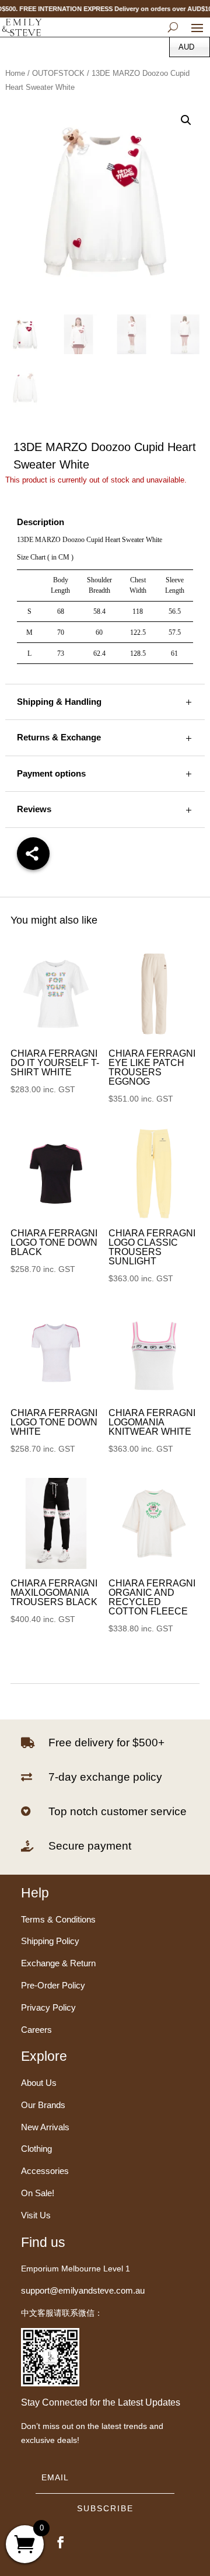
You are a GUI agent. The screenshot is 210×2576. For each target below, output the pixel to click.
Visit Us (36, 2215)
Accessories (45, 2171)
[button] (186, 120)
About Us (39, 2083)
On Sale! (38, 2193)
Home (15, 73)
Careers (36, 2030)
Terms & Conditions (58, 1919)
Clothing (36, 2149)
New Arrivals (45, 2127)
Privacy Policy (48, 2007)
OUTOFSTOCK (58, 73)
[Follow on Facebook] (61, 2542)
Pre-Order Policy (53, 1985)
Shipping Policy (50, 1941)
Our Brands (43, 2105)
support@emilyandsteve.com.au (83, 2290)
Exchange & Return (58, 1963)
